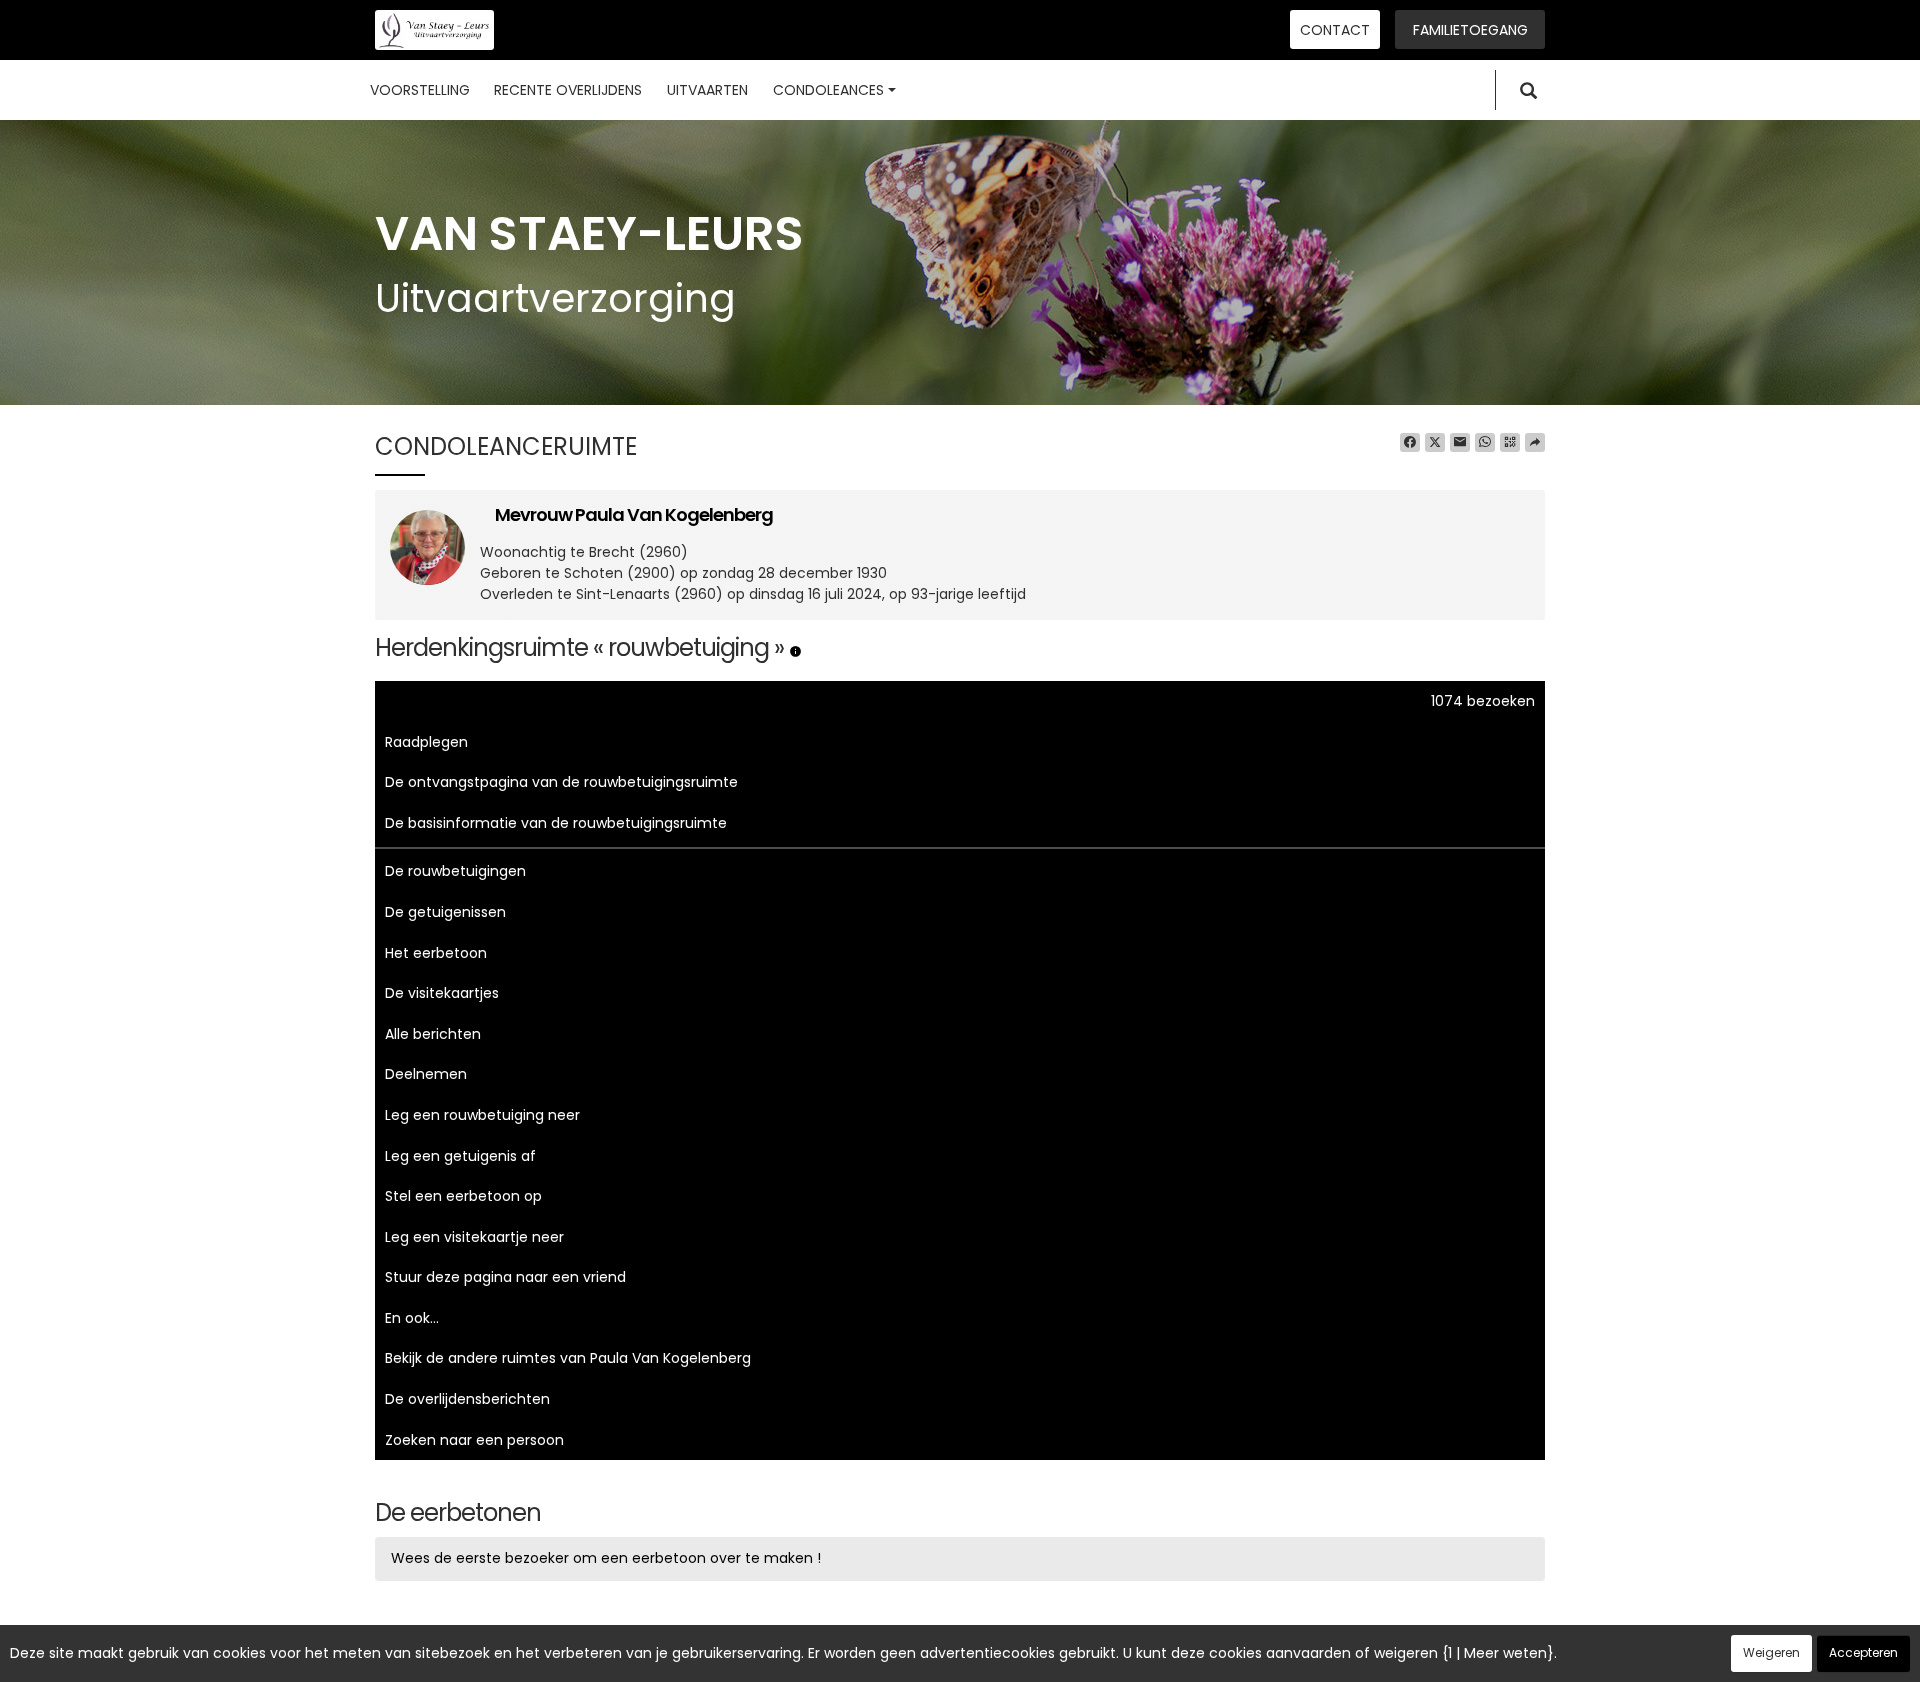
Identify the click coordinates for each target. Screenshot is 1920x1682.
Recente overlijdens (568, 90)
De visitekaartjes (442, 993)
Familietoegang (1470, 30)
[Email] (1460, 443)
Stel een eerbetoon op (463, 1196)
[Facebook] (1410, 443)
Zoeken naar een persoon (474, 1440)
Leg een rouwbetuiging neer (482, 1115)
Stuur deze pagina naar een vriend (505, 1277)
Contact (1335, 30)
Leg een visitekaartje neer (474, 1237)
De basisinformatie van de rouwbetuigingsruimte (556, 823)
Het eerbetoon (436, 953)
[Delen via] (1535, 443)
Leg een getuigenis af (460, 1156)
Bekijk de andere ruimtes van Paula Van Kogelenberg (568, 1358)
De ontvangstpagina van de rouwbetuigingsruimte (561, 782)
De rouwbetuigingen (455, 871)
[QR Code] (1510, 443)
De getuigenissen (445, 912)
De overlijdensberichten (467, 1399)
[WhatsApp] (1485, 443)
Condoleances (828, 90)
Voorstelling (420, 90)
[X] (1435, 443)
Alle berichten (433, 1034)
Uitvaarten (707, 90)
